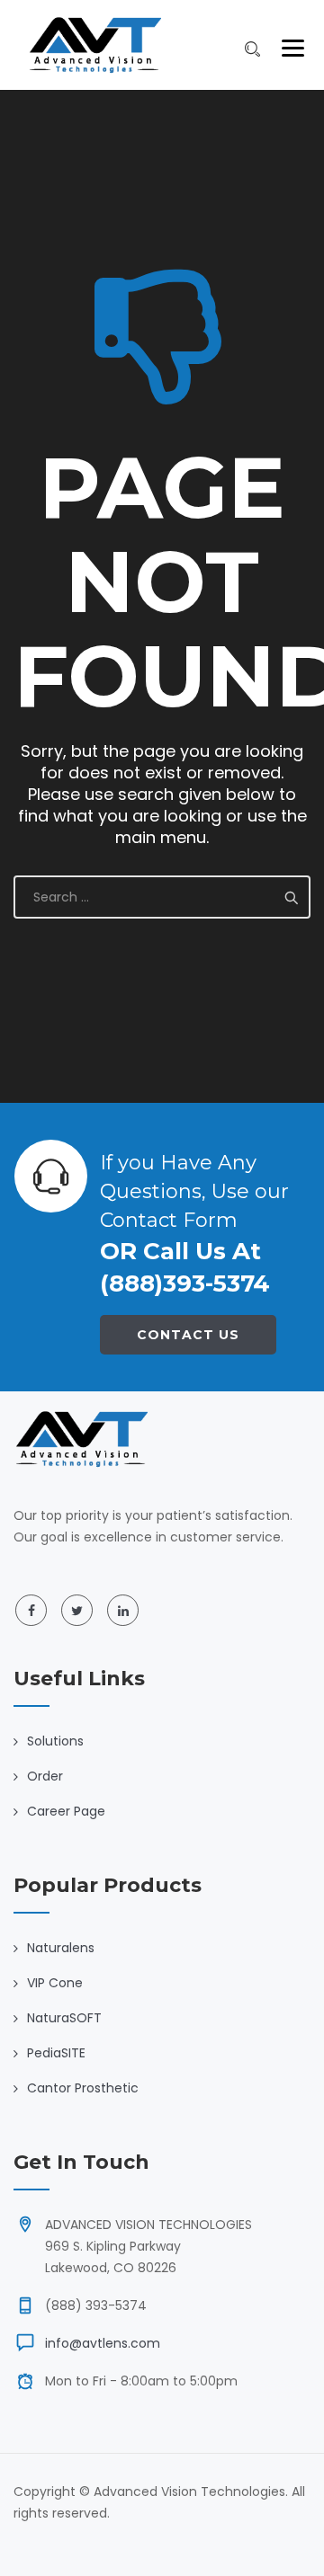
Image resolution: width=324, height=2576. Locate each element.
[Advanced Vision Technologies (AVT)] (94, 45)
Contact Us (188, 1335)
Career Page (66, 1811)
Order (45, 1776)
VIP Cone (55, 1983)
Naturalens (61, 1948)
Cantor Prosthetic (83, 2088)
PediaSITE (56, 2053)
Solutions (55, 1741)
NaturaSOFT (64, 2018)
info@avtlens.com (103, 2343)
